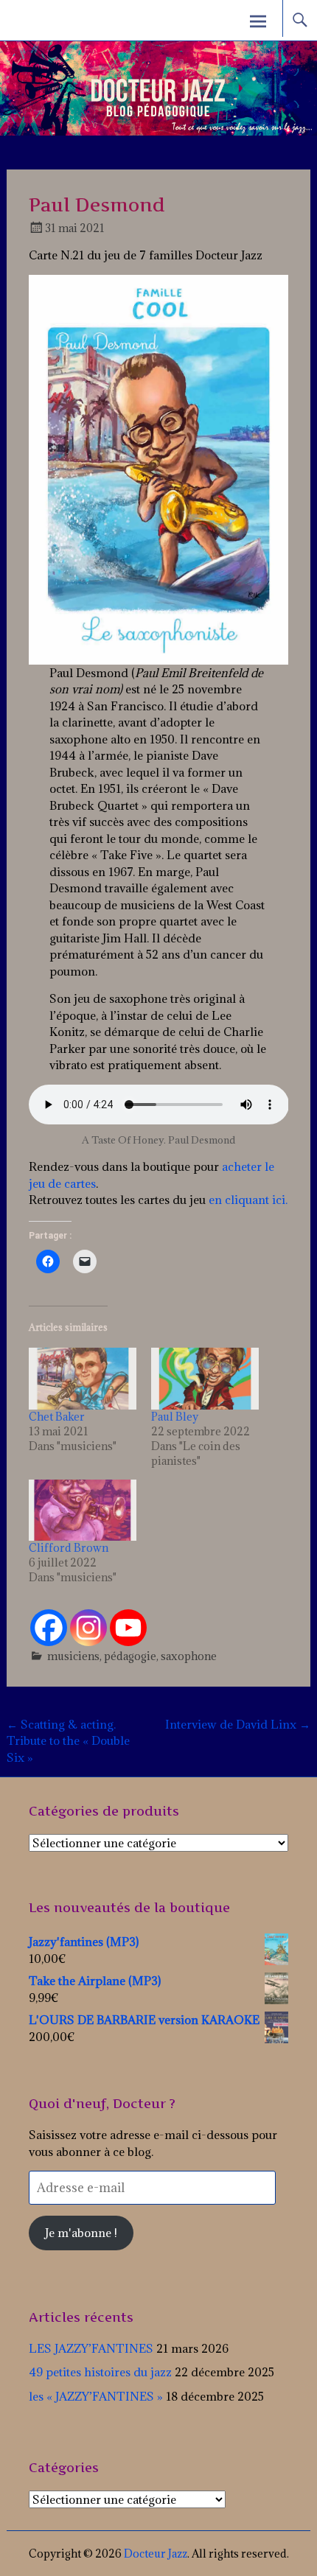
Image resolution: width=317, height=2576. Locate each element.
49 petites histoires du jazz (100, 2372)
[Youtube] (128, 1628)
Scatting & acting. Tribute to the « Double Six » (68, 1741)
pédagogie (130, 1656)
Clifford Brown (69, 1548)
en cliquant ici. (247, 1200)
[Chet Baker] (83, 1379)
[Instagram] (88, 1628)
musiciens (73, 1656)
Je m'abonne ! (81, 2233)
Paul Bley (175, 1417)
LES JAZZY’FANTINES (91, 2348)
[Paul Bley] (205, 1379)
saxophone (189, 1656)
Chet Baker (57, 1417)
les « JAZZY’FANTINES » (96, 2396)
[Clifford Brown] (83, 1511)
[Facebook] (49, 1628)
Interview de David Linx (238, 1724)
